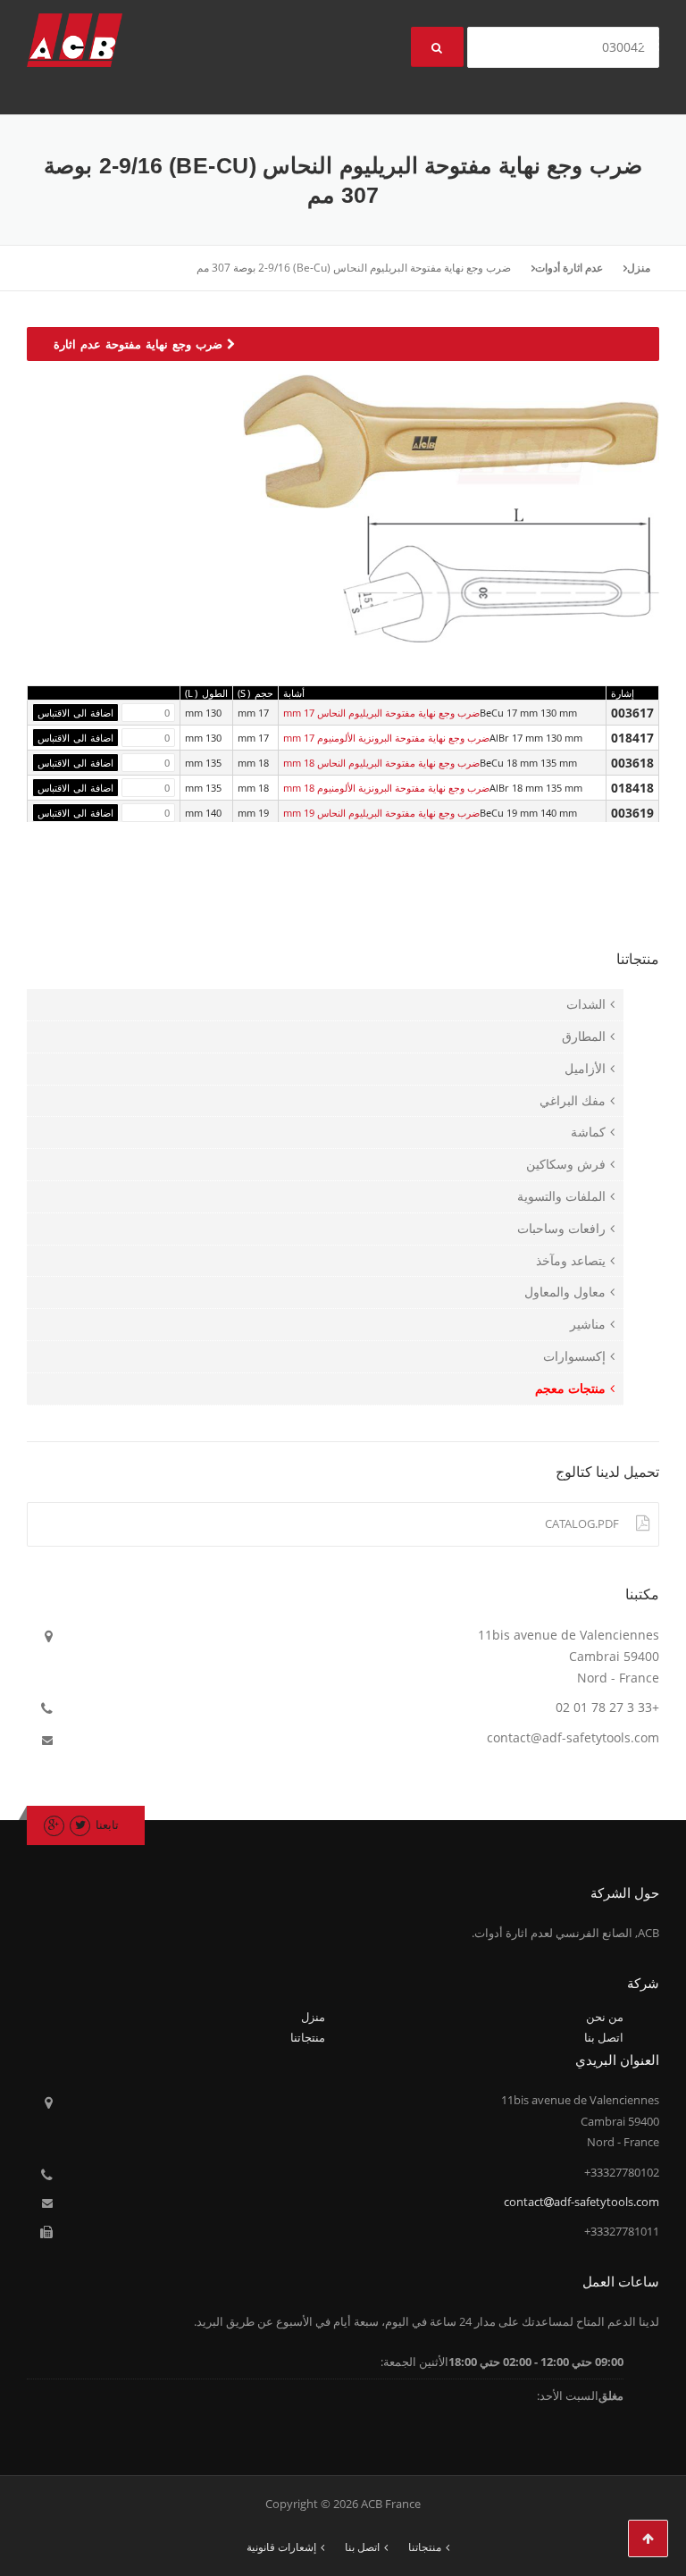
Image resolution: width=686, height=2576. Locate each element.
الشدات (586, 1004)
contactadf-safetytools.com (581, 2202)
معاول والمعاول (565, 1292)
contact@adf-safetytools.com (573, 1737)
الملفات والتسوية (561, 1196)
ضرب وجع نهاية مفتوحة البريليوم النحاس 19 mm (381, 813)
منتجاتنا (308, 2037)
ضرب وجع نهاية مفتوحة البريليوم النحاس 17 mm (381, 713)
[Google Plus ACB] (54, 1825)
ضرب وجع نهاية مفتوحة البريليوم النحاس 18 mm (381, 763)
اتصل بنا (604, 2037)
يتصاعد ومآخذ (571, 1260)
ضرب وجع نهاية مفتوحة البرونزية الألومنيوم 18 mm (386, 788)
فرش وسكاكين (566, 1164)
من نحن (605, 2017)
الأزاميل (585, 1068)
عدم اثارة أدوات (569, 268)
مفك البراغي (573, 1100)
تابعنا (107, 1825)
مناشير (588, 1324)
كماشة (588, 1132)
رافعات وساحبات (561, 1228)
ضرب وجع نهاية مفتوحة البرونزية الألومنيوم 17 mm (386, 738)
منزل (639, 268)
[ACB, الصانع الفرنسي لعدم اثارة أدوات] (75, 39)
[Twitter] (80, 1825)
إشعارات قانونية (281, 2547)
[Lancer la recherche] (437, 47)
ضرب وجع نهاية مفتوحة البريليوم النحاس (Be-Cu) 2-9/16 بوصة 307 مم (354, 268)
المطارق (584, 1036)
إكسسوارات (574, 1356)
